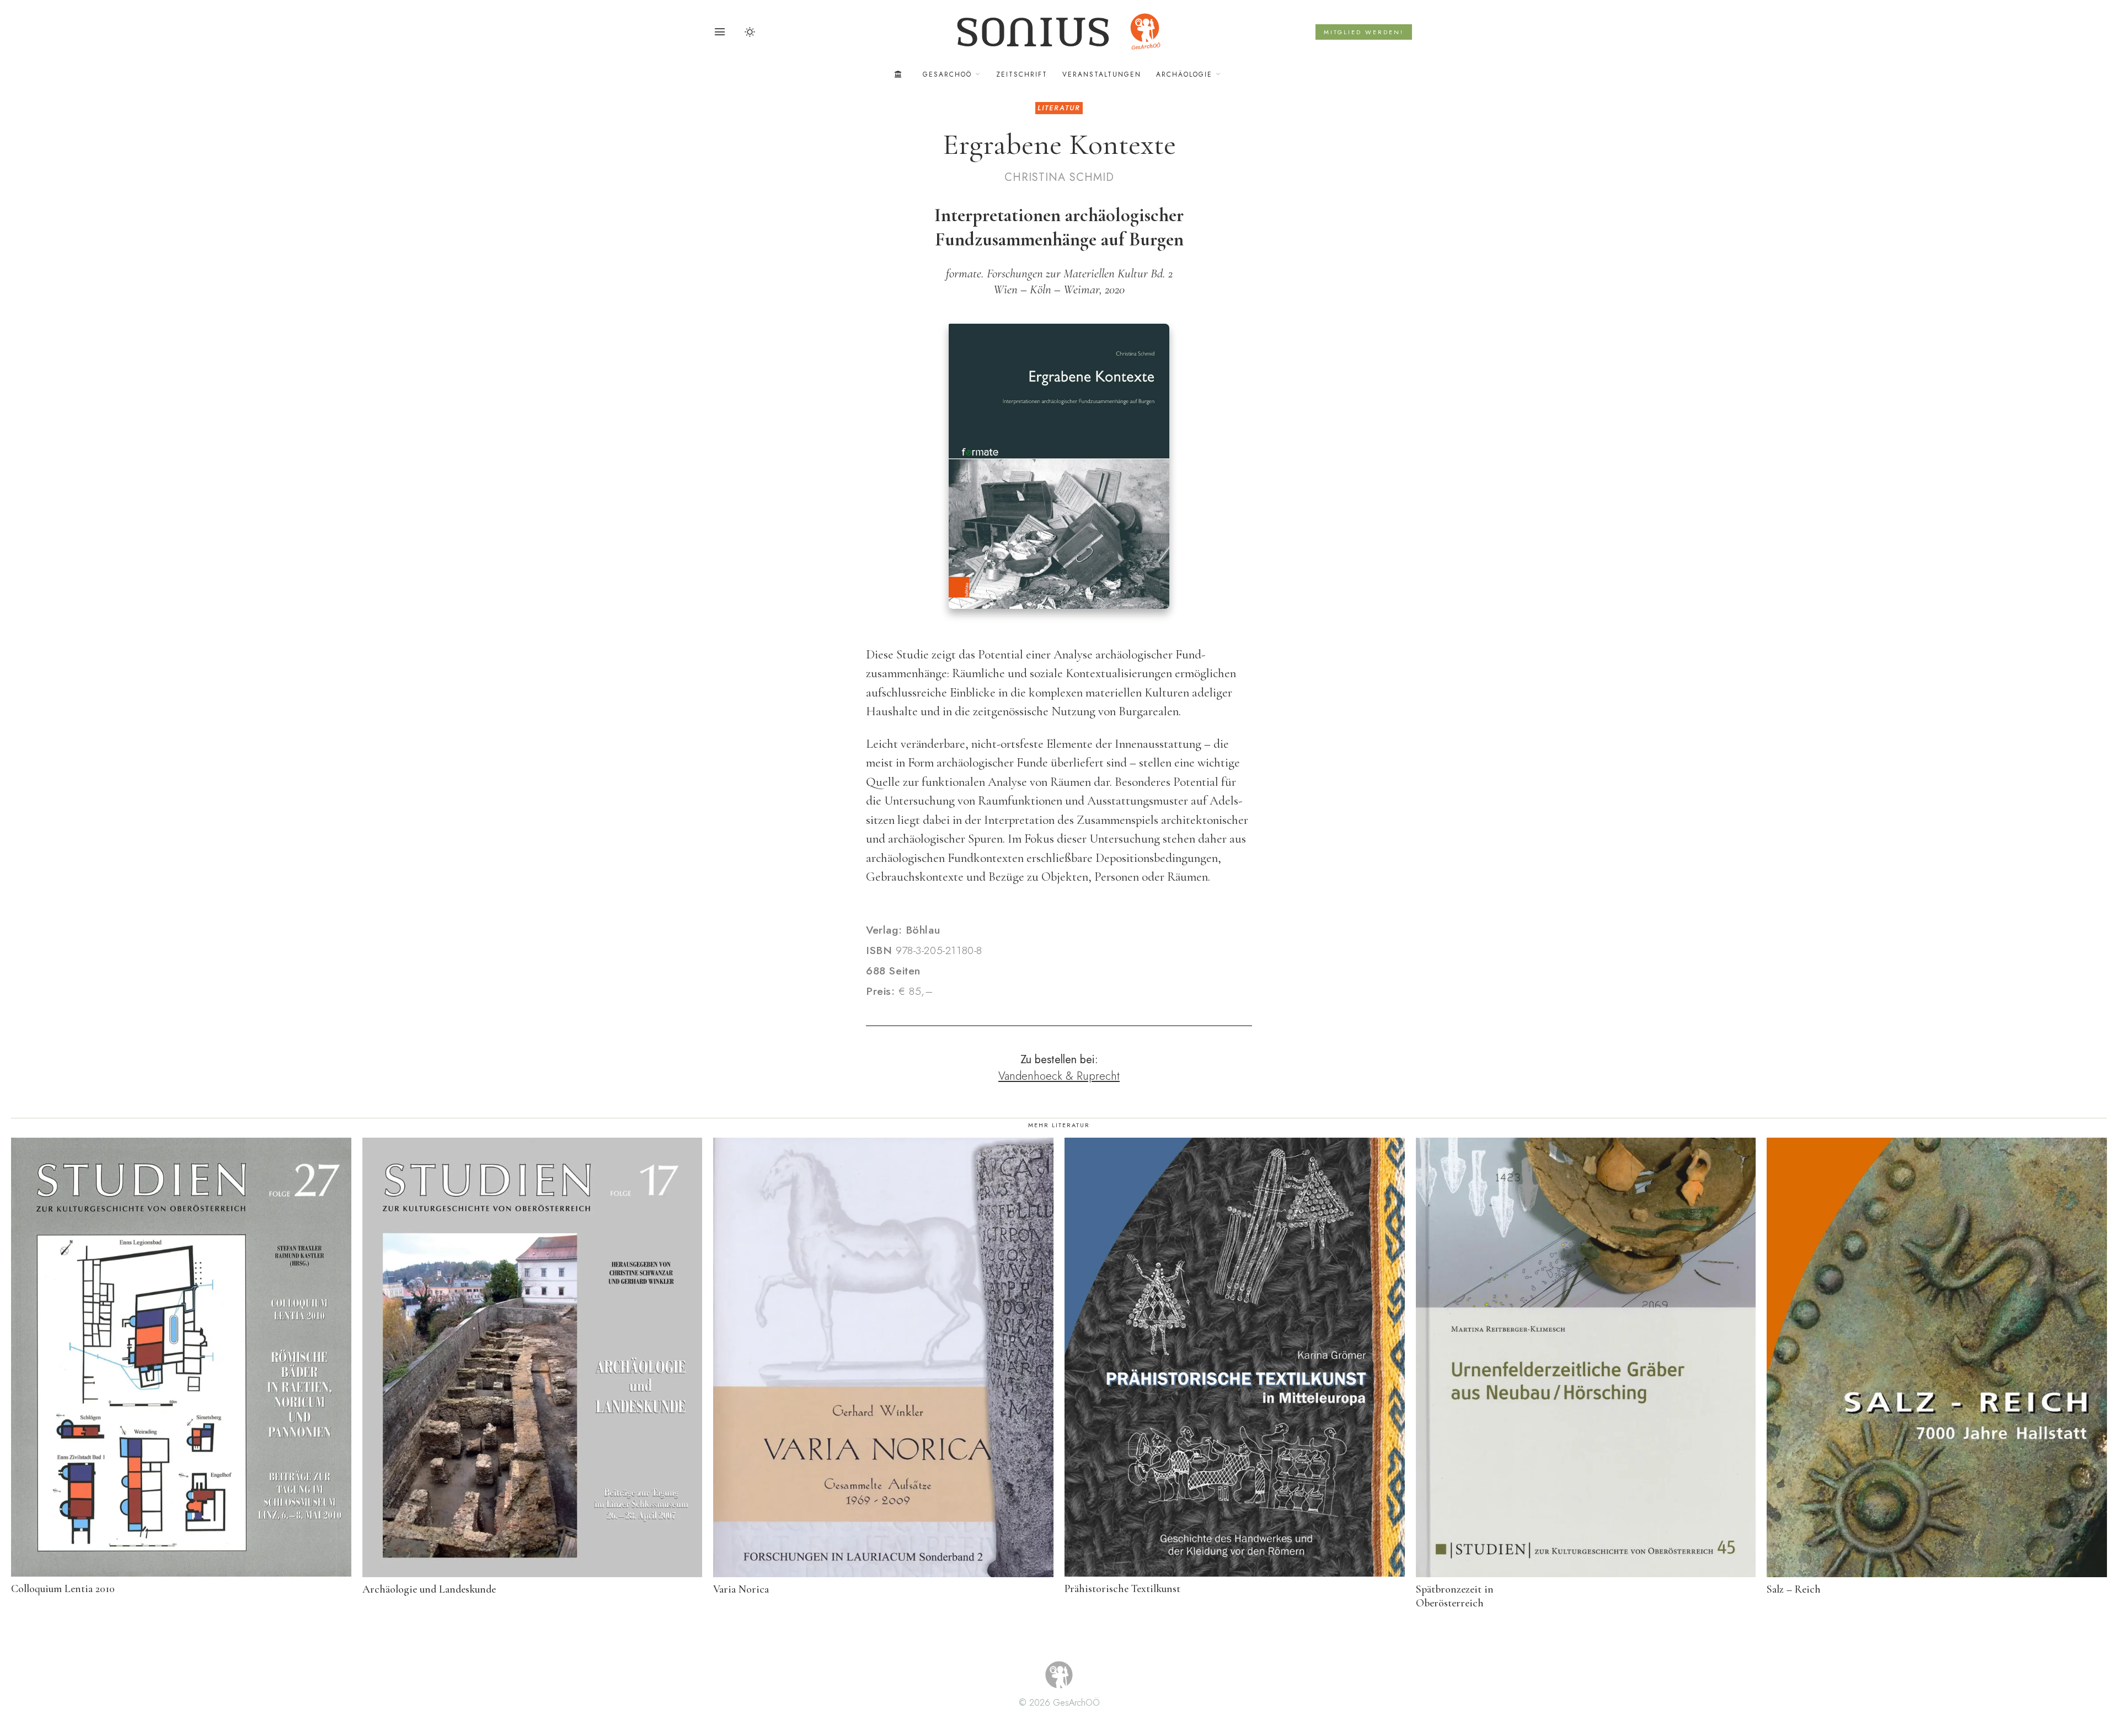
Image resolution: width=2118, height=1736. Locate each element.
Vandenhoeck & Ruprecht (1059, 1076)
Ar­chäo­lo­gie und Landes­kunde (429, 1589)
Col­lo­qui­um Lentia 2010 (63, 1589)
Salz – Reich (1794, 1589)
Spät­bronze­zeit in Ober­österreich (1455, 1596)
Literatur (1059, 108)
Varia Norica (741, 1589)
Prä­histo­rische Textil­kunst (1122, 1589)
